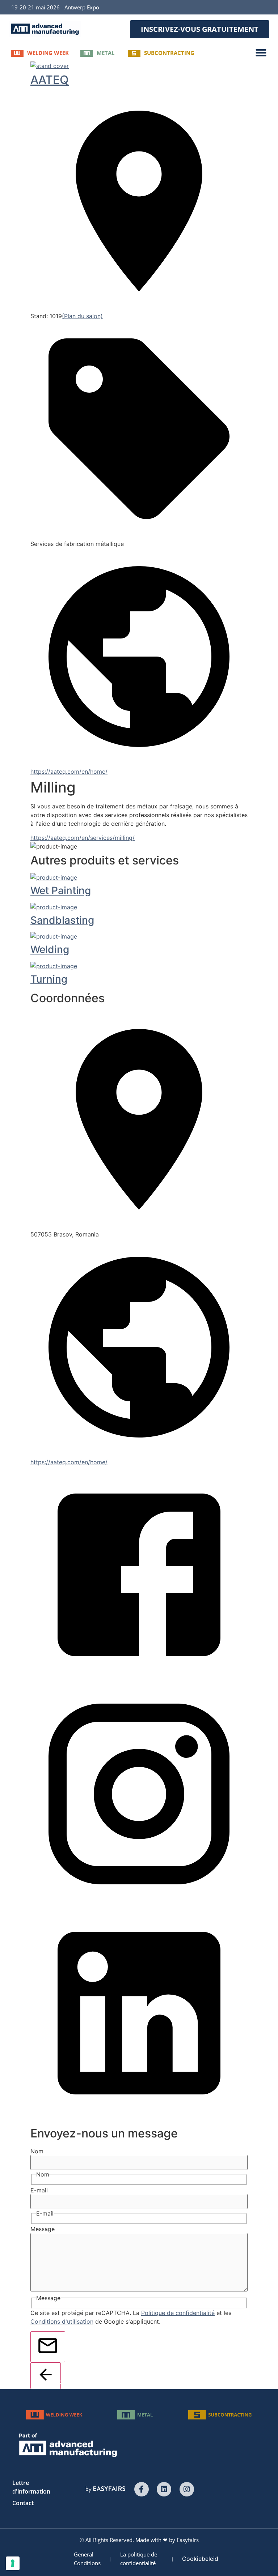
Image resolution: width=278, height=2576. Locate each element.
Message (43, 2229)
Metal (106, 53)
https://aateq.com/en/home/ (69, 772)
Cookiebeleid (200, 2559)
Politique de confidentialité (178, 2313)
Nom (37, 2151)
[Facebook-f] (142, 2489)
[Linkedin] (164, 2489)
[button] (200, 29)
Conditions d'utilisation (62, 2321)
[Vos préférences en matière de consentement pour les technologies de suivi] (13, 2563)
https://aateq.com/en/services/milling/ (83, 838)
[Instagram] (187, 2489)
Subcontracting (169, 53)
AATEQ (50, 80)
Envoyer (62, 2355)
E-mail (39, 2190)
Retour (58, 2381)
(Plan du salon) (82, 316)
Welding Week (48, 53)
